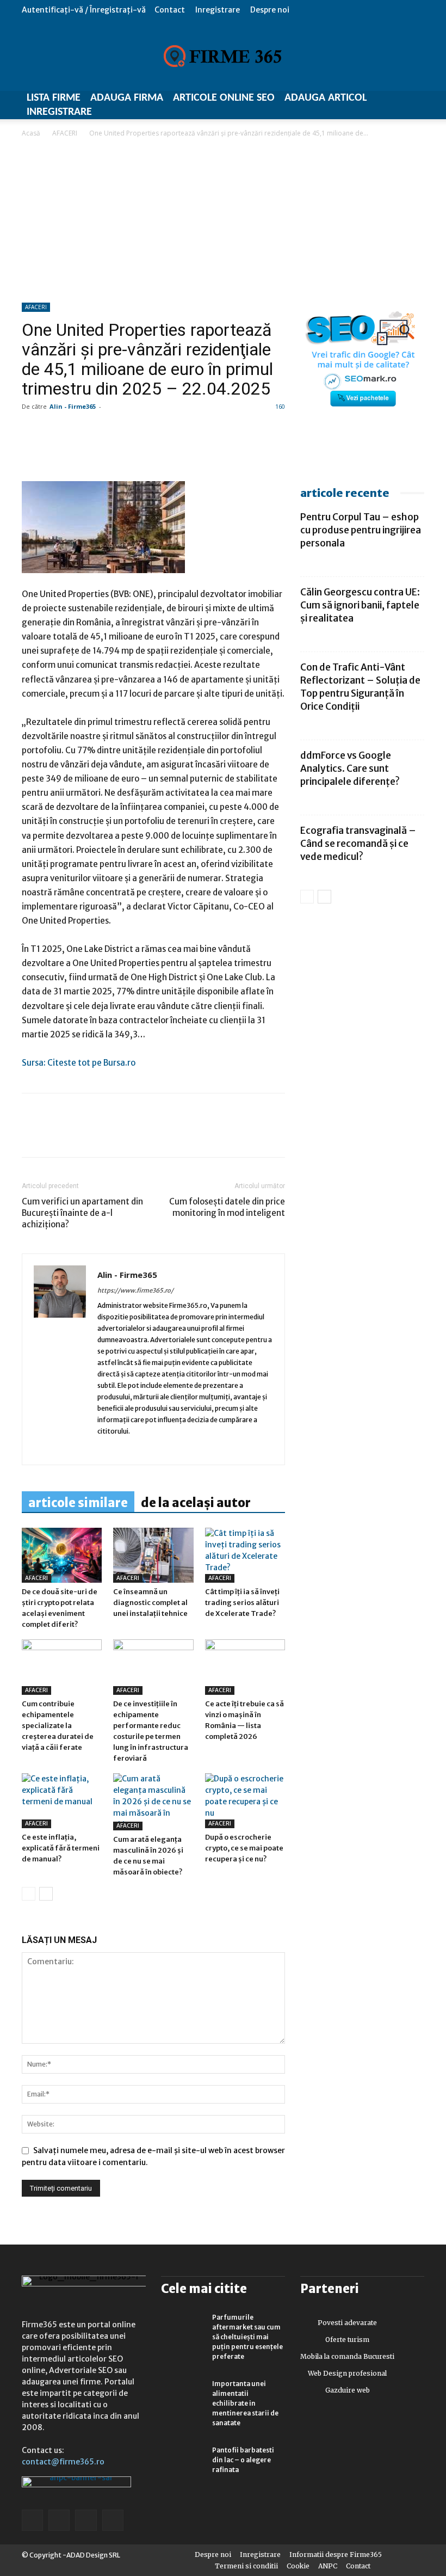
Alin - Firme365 (73, 406)
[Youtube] (182, 1449)
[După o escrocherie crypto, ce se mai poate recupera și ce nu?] (245, 1801)
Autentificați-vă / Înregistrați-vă (84, 10)
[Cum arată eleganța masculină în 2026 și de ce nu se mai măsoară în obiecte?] (153, 1802)
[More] (158, 1135)
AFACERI (65, 133)
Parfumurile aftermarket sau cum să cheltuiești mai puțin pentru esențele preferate (247, 2337)
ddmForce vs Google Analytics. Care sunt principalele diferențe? (350, 769)
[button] (416, 10)
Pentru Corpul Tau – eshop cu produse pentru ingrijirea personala (361, 530)
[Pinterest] (108, 1135)
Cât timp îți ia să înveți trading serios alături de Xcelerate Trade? (242, 1603)
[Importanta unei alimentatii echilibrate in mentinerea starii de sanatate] (183, 2394)
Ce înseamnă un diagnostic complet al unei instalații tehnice (150, 1603)
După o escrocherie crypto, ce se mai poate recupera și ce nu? (244, 1848)
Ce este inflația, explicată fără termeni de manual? (61, 1848)
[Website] (144, 1449)
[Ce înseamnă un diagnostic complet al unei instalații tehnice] (153, 1555)
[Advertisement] (223, 221)
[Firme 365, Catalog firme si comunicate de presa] (223, 56)
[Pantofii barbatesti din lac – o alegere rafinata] (183, 2461)
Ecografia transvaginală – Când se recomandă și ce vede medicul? (358, 844)
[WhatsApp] (83, 1135)
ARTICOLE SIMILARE (78, 1503)
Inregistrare (218, 10)
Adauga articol (326, 98)
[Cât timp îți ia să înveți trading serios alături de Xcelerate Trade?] (245, 1555)
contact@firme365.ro (63, 2462)
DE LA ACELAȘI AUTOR (196, 1503)
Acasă (31, 133)
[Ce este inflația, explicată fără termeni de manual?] (62, 1801)
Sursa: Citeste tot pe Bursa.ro (79, 1063)
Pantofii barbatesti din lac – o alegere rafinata (243, 2460)
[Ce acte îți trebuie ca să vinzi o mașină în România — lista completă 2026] (245, 1667)
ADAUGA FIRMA (127, 98)
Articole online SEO (224, 98)
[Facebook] (33, 1135)
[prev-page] (29, 1894)
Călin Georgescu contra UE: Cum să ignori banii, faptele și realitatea (360, 605)
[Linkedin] (58, 1135)
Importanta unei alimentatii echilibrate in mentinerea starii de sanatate (245, 2403)
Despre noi (270, 10)
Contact (170, 10)
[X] (133, 1135)
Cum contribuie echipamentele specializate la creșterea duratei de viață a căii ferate (58, 1726)
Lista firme (54, 98)
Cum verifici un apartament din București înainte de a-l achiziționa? (82, 1213)
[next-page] (46, 1894)
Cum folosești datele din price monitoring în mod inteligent (227, 1207)
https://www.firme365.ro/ (135, 1290)
